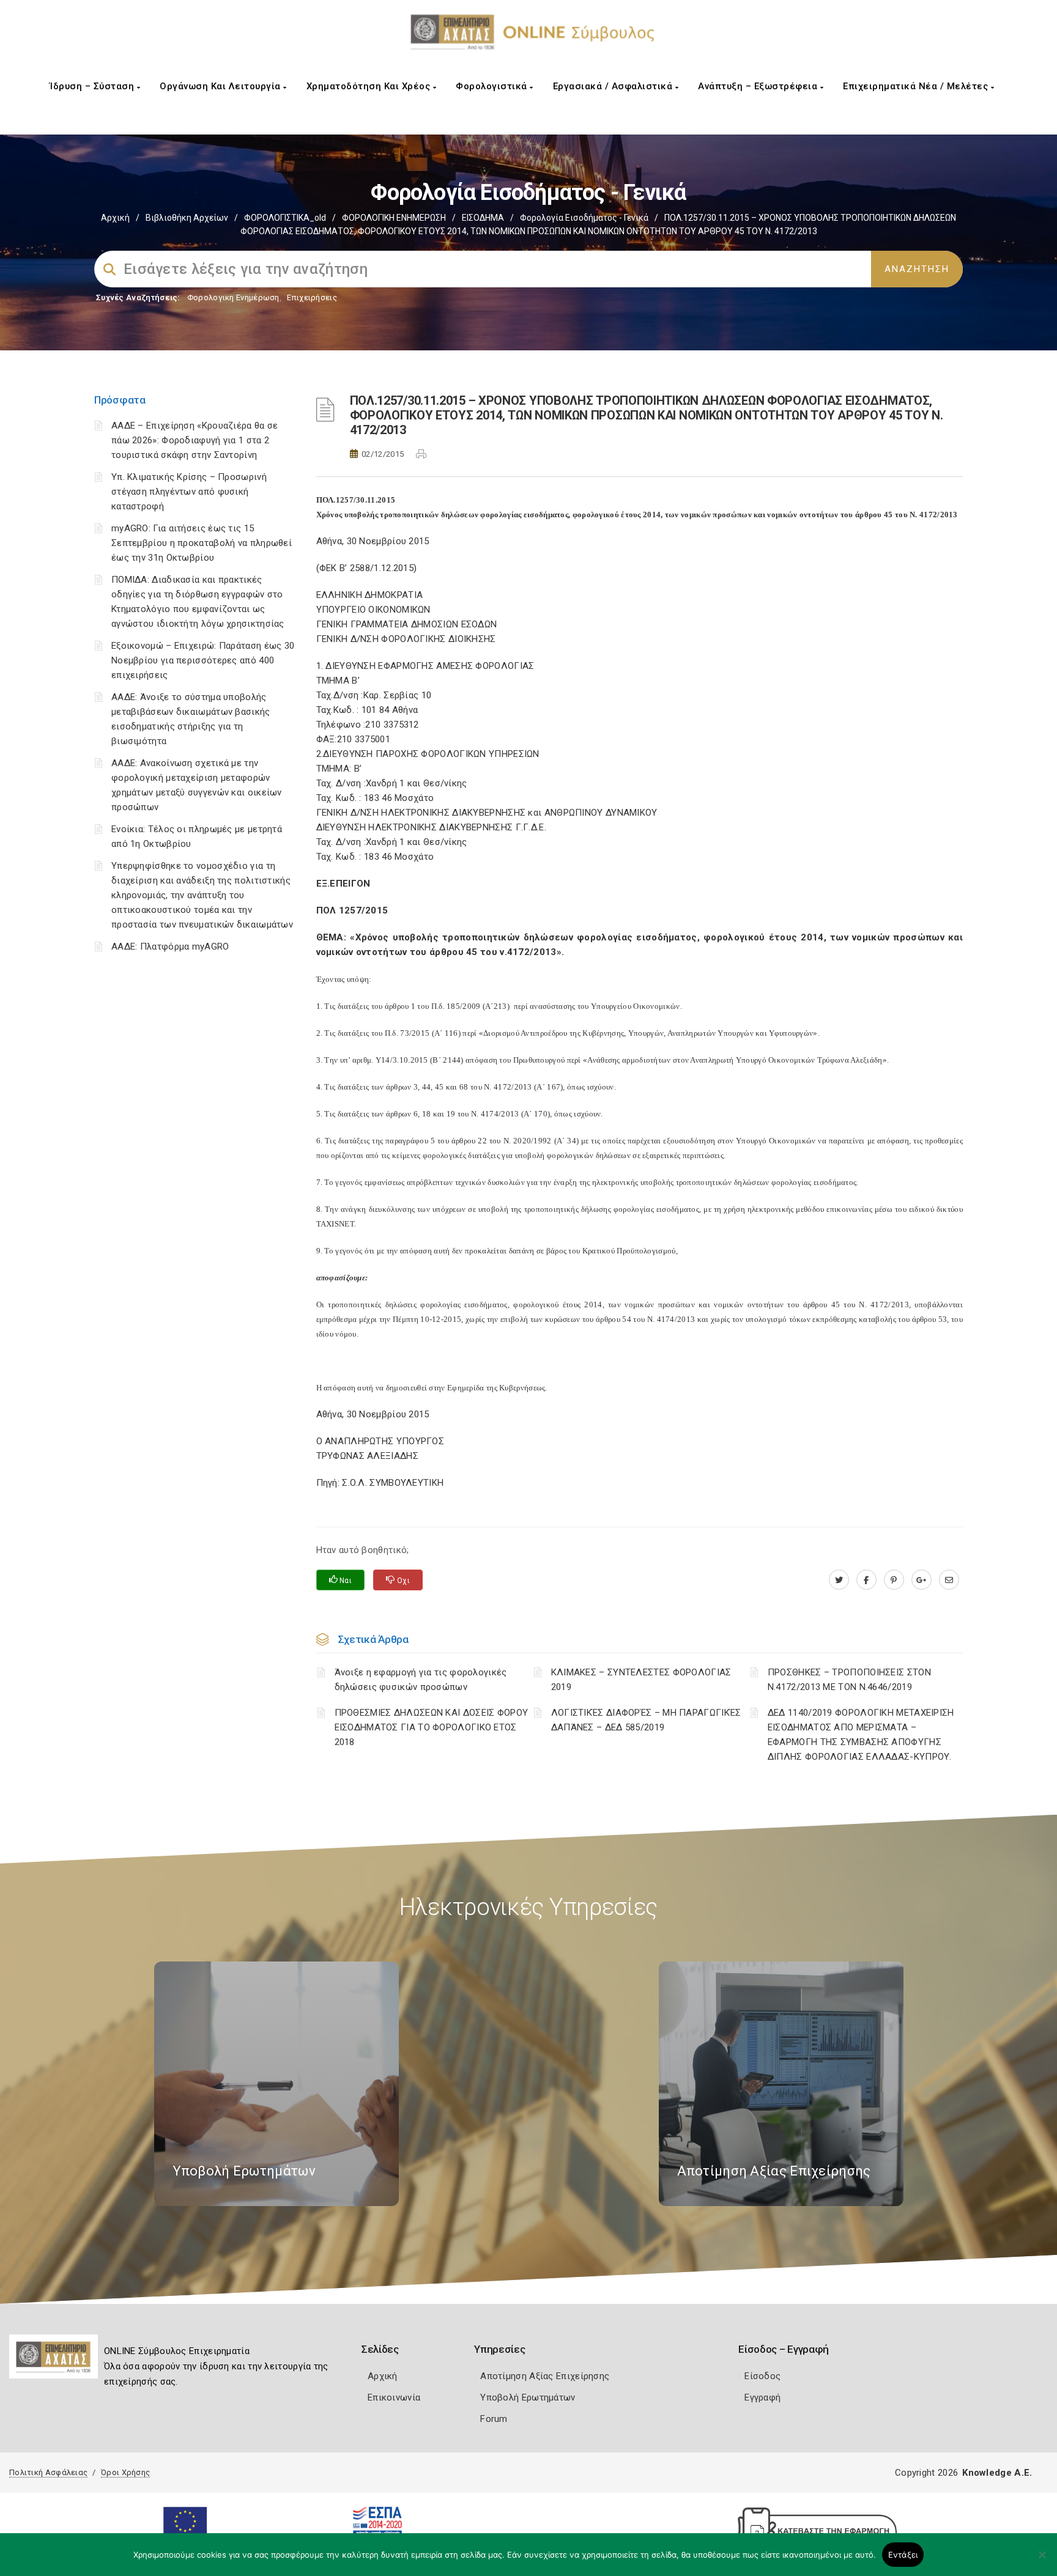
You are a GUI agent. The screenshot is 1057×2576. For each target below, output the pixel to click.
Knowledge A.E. (997, 2473)
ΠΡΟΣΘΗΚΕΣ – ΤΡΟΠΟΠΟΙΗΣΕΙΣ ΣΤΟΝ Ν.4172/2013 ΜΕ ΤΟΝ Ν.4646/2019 (849, 1680)
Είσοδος (762, 2376)
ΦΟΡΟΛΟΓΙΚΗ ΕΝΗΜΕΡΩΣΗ (394, 218)
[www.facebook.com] (866, 1580)
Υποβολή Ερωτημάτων (528, 2397)
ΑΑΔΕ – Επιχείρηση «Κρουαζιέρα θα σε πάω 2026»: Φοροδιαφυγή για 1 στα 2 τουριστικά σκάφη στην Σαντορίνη (195, 440)
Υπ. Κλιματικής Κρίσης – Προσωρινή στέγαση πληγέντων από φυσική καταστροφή (189, 492)
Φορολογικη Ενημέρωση (233, 297)
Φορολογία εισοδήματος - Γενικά (584, 218)
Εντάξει (903, 2555)
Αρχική (115, 218)
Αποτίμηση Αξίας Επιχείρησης (545, 2376)
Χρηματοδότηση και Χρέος (370, 86)
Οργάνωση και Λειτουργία (221, 86)
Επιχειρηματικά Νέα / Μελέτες (917, 86)
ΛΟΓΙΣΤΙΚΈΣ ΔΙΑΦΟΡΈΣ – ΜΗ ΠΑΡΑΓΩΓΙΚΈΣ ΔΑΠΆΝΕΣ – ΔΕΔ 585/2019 (646, 1720)
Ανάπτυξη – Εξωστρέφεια (759, 86)
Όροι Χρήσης (125, 2472)
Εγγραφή (762, 2397)
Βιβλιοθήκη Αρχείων (187, 218)
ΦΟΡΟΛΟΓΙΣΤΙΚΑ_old (285, 218)
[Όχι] (1042, 2561)
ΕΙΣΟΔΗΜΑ (483, 218)
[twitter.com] (839, 1580)
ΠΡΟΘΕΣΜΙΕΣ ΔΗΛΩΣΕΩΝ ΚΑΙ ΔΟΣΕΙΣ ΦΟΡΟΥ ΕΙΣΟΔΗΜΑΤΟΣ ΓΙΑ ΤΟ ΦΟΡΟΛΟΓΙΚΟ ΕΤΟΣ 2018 (432, 1727)
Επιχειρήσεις (312, 297)
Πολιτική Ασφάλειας (48, 2472)
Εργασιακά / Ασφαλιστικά (614, 86)
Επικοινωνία (394, 2397)
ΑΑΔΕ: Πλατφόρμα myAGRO (170, 947)
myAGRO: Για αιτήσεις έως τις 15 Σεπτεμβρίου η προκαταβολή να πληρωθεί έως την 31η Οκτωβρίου (202, 543)
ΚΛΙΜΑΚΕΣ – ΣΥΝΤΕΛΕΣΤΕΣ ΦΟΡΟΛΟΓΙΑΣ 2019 (641, 1680)
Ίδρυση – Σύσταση (93, 86)
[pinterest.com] (894, 1580)
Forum (494, 2419)
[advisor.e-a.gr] (949, 1580)
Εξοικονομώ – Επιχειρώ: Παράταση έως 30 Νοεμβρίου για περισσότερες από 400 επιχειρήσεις (203, 660)
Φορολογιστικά (493, 86)
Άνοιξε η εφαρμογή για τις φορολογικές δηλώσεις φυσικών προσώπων (421, 1680)
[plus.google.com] (922, 1580)
